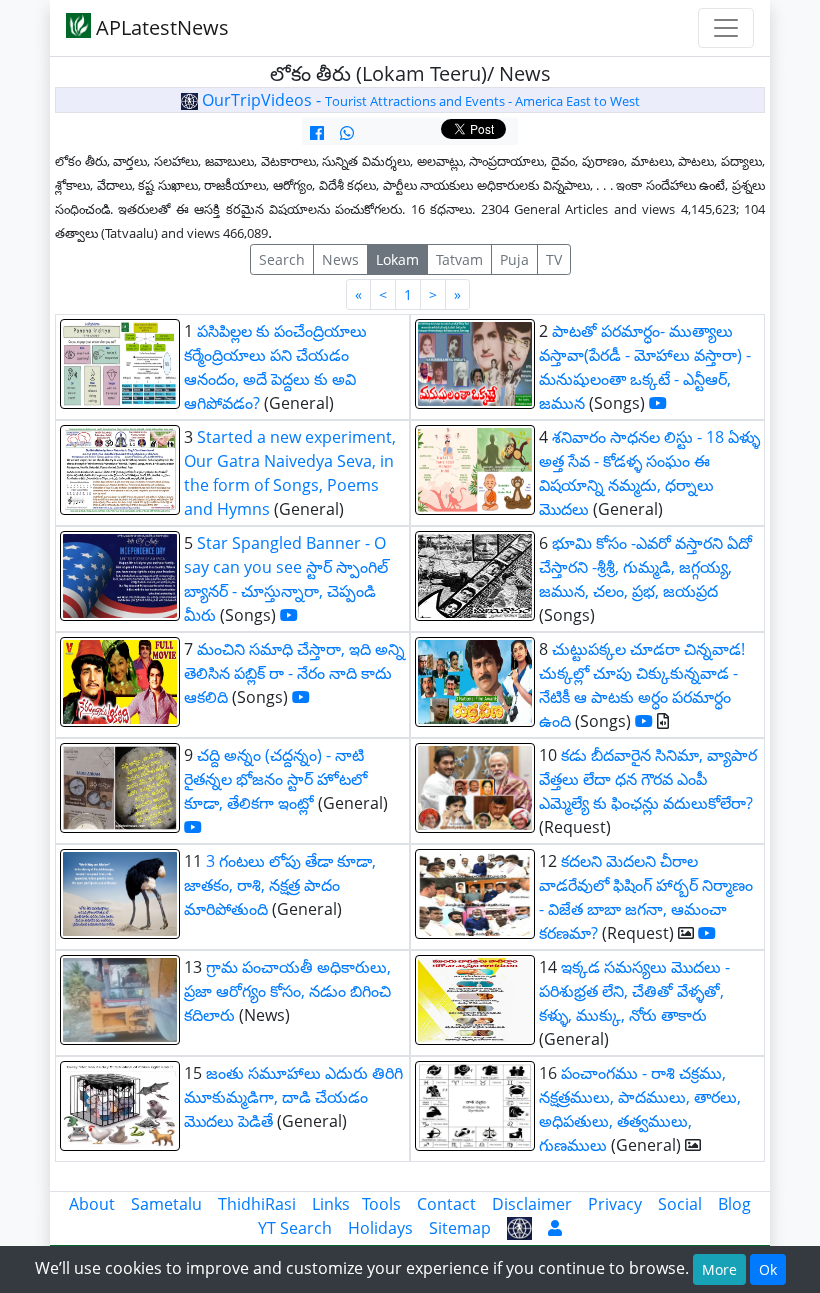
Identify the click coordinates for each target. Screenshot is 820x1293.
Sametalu (166, 1204)
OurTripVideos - (419, 100)
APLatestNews (160, 27)
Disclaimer (532, 1204)
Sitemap (460, 1228)
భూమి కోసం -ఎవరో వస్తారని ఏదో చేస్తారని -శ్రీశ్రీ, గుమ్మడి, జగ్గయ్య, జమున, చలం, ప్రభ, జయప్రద (645, 567)
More (719, 1269)
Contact (446, 1204)
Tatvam (459, 259)
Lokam (397, 259)
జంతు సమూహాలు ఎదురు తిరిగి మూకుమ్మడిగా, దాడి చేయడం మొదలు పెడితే (293, 1097)
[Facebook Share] (317, 133)
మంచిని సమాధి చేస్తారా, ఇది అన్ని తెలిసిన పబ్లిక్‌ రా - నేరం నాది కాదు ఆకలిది (294, 673)
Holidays (380, 1228)
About (92, 1204)
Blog (734, 1204)
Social (680, 1204)
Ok (768, 1269)
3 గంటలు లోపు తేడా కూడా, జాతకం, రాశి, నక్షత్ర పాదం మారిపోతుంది (280, 885)
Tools (381, 1204)
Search (282, 259)
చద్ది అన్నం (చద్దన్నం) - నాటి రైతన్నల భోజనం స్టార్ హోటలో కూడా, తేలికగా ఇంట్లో (275, 779)
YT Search (295, 1228)
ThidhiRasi (257, 1204)
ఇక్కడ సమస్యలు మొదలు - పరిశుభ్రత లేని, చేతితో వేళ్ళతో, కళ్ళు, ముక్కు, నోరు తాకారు (634, 991)
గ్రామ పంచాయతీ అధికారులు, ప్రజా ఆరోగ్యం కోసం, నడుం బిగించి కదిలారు (287, 991)
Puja (514, 259)
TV (554, 259)
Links (331, 1204)
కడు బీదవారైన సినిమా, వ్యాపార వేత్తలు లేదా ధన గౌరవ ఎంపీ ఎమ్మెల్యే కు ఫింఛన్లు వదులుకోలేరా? (648, 779)
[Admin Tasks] (555, 1228)
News (340, 259)
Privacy (615, 1204)
